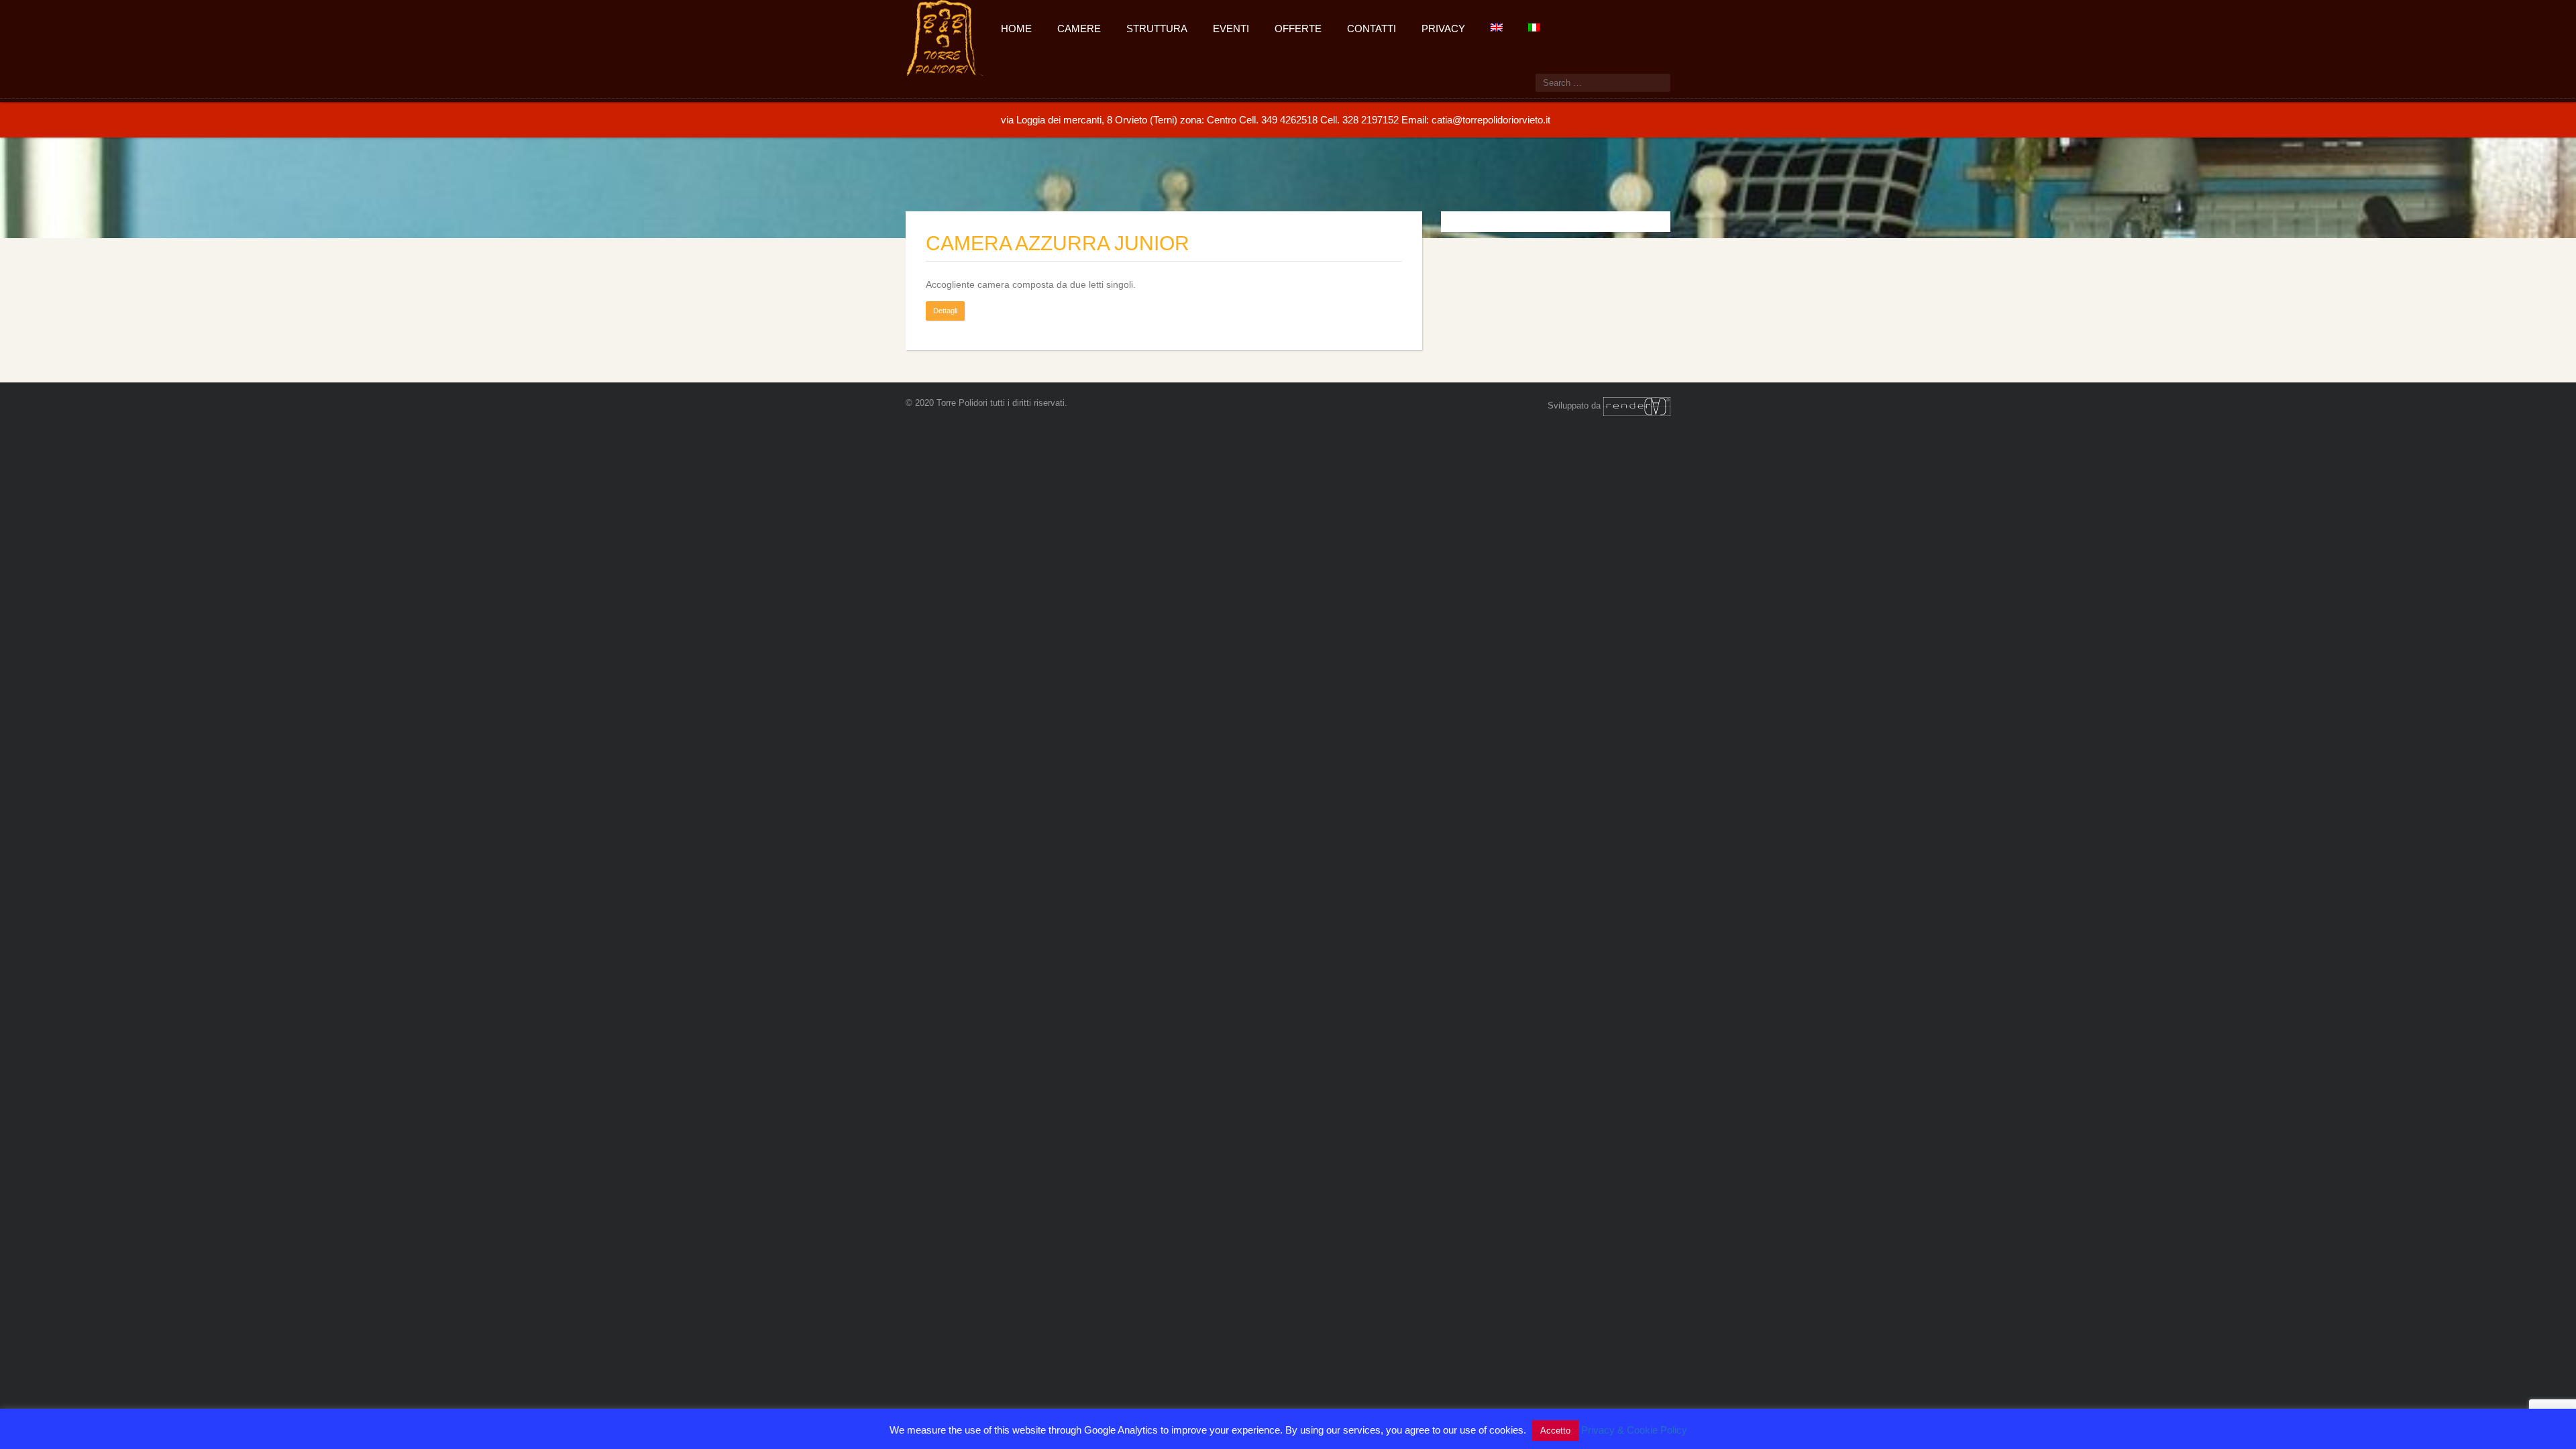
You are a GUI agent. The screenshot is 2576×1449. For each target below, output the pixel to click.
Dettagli (945, 311)
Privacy (1443, 29)
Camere (1079, 29)
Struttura (1157, 29)
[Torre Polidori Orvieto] (945, 36)
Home (1016, 29)
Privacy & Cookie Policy (1634, 1430)
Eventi (1231, 29)
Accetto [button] (1555, 1431)
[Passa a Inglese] (1496, 26)
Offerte (1298, 29)
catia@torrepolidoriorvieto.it (1491, 120)
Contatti (1372, 29)
